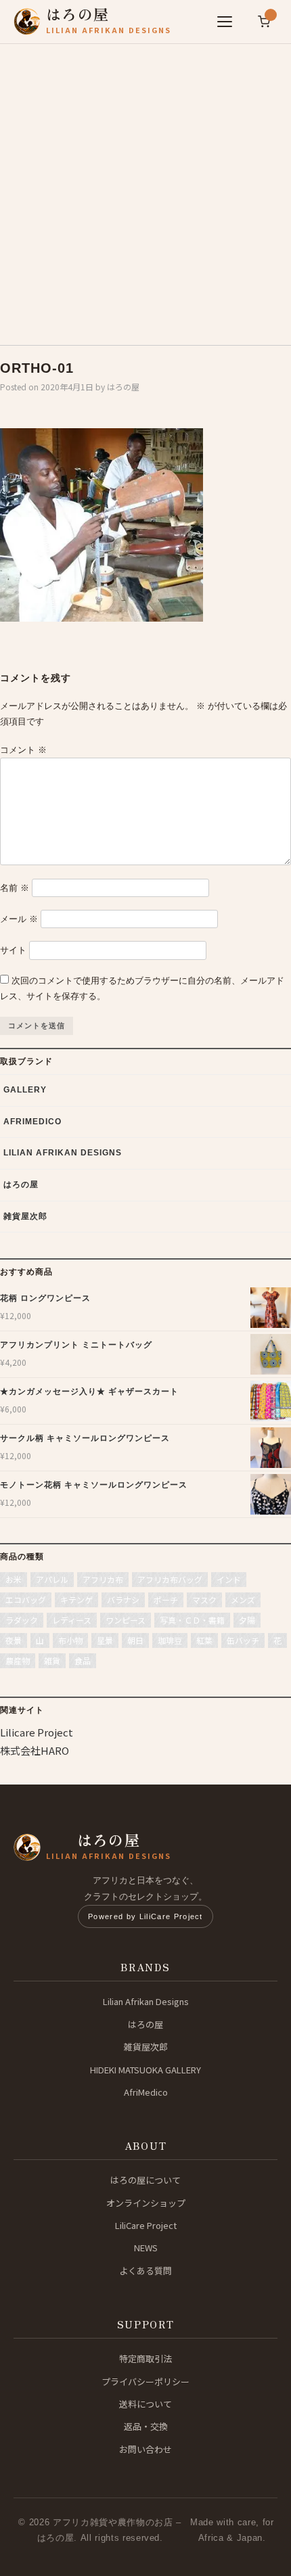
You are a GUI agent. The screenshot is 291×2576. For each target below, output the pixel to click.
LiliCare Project (146, 2225)
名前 (15, 888)
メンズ (243, 1600)
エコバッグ (26, 1600)
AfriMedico (32, 1122)
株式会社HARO (35, 1750)
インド (229, 1579)
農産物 (18, 1660)
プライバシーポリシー (145, 2382)
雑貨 (52, 1660)
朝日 (135, 1640)
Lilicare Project (37, 1732)
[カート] (264, 22)
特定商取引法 (145, 2359)
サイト (13, 950)
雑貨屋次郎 (25, 1216)
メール (19, 919)
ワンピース (126, 1620)
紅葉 (204, 1640)
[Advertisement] (145, 189)
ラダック (22, 1620)
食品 (83, 1660)
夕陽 (247, 1620)
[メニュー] (225, 22)
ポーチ (166, 1600)
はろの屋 (123, 387)
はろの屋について (145, 2180)
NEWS (146, 2248)
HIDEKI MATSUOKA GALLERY (145, 2070)
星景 (105, 1640)
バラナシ (123, 1600)
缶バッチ (243, 1640)
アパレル (52, 1579)
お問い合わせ (145, 2449)
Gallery (25, 1090)
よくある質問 (145, 2271)
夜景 (14, 1640)
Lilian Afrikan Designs (63, 1153)
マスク (204, 1600)
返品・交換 (146, 2426)
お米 (14, 1579)
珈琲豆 (170, 1640)
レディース (72, 1620)
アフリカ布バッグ (170, 1579)
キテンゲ (76, 1600)
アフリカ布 (103, 1579)
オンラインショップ (146, 2203)
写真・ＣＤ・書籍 (192, 1620)
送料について (145, 2404)
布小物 (70, 1640)
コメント (23, 750)
